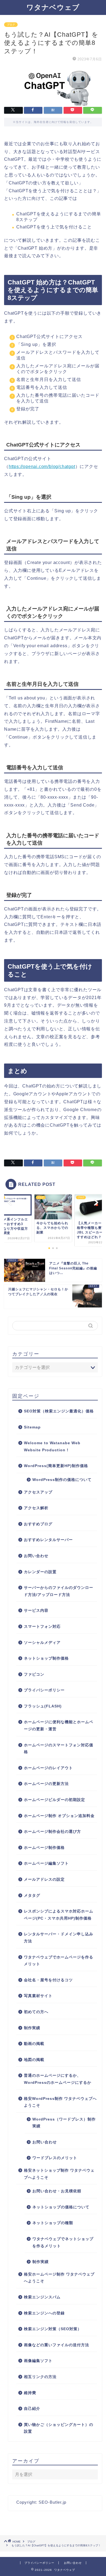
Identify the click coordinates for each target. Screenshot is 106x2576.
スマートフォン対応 (42, 1627)
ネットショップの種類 (53, 2223)
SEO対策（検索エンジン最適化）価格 (59, 1411)
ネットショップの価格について (61, 2207)
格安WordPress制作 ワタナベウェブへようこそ (60, 2102)
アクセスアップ (38, 1492)
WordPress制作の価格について (62, 1480)
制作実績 (32, 2028)
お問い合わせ (36, 1556)
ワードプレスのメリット (55, 2158)
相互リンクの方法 (40, 2377)
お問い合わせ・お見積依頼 (57, 2191)
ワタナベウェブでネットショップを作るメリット (63, 2242)
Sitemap (32, 1427)
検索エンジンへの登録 (44, 2313)
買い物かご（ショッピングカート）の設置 (59, 2428)
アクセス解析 (36, 1508)
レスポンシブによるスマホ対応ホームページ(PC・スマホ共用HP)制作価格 (59, 1915)
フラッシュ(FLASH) (43, 1706)
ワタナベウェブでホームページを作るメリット (59, 1961)
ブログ (11, 25)
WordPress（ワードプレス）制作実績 (64, 2123)
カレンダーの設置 (40, 1572)
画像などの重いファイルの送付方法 (57, 2345)
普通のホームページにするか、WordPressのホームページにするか (58, 2079)
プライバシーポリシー (44, 1690)
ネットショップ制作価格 (46, 1658)
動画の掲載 (34, 2044)
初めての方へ (36, 2012)
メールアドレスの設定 (44, 1879)
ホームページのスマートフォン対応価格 (59, 1749)
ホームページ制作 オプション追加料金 (59, 1816)
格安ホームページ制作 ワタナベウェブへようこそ (59, 2278)
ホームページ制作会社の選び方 (52, 1832)
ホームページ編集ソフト (46, 1863)
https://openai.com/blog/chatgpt (42, 466)
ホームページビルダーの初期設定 (54, 1800)
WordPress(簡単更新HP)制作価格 (56, 1466)
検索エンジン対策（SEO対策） (53, 2329)
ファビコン (34, 1674)
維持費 (30, 2393)
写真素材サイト (38, 1996)
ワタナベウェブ (53, 7)
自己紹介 (32, 2409)
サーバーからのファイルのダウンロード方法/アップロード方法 (59, 1591)
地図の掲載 (34, 2060)
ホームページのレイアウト (48, 1768)
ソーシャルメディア (42, 1643)
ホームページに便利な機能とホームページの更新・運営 (59, 1726)
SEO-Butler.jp (52, 2502)
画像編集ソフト (38, 2361)
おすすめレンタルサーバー (48, 1540)
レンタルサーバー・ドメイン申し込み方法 (59, 1938)
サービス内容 (36, 1611)
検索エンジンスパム (42, 2297)
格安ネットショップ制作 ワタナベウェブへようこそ (59, 2174)
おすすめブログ (38, 1524)
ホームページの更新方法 (46, 1784)
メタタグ (32, 1895)
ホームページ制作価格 (44, 1848)
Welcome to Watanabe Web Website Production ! (52, 1447)
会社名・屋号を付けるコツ (48, 1980)
